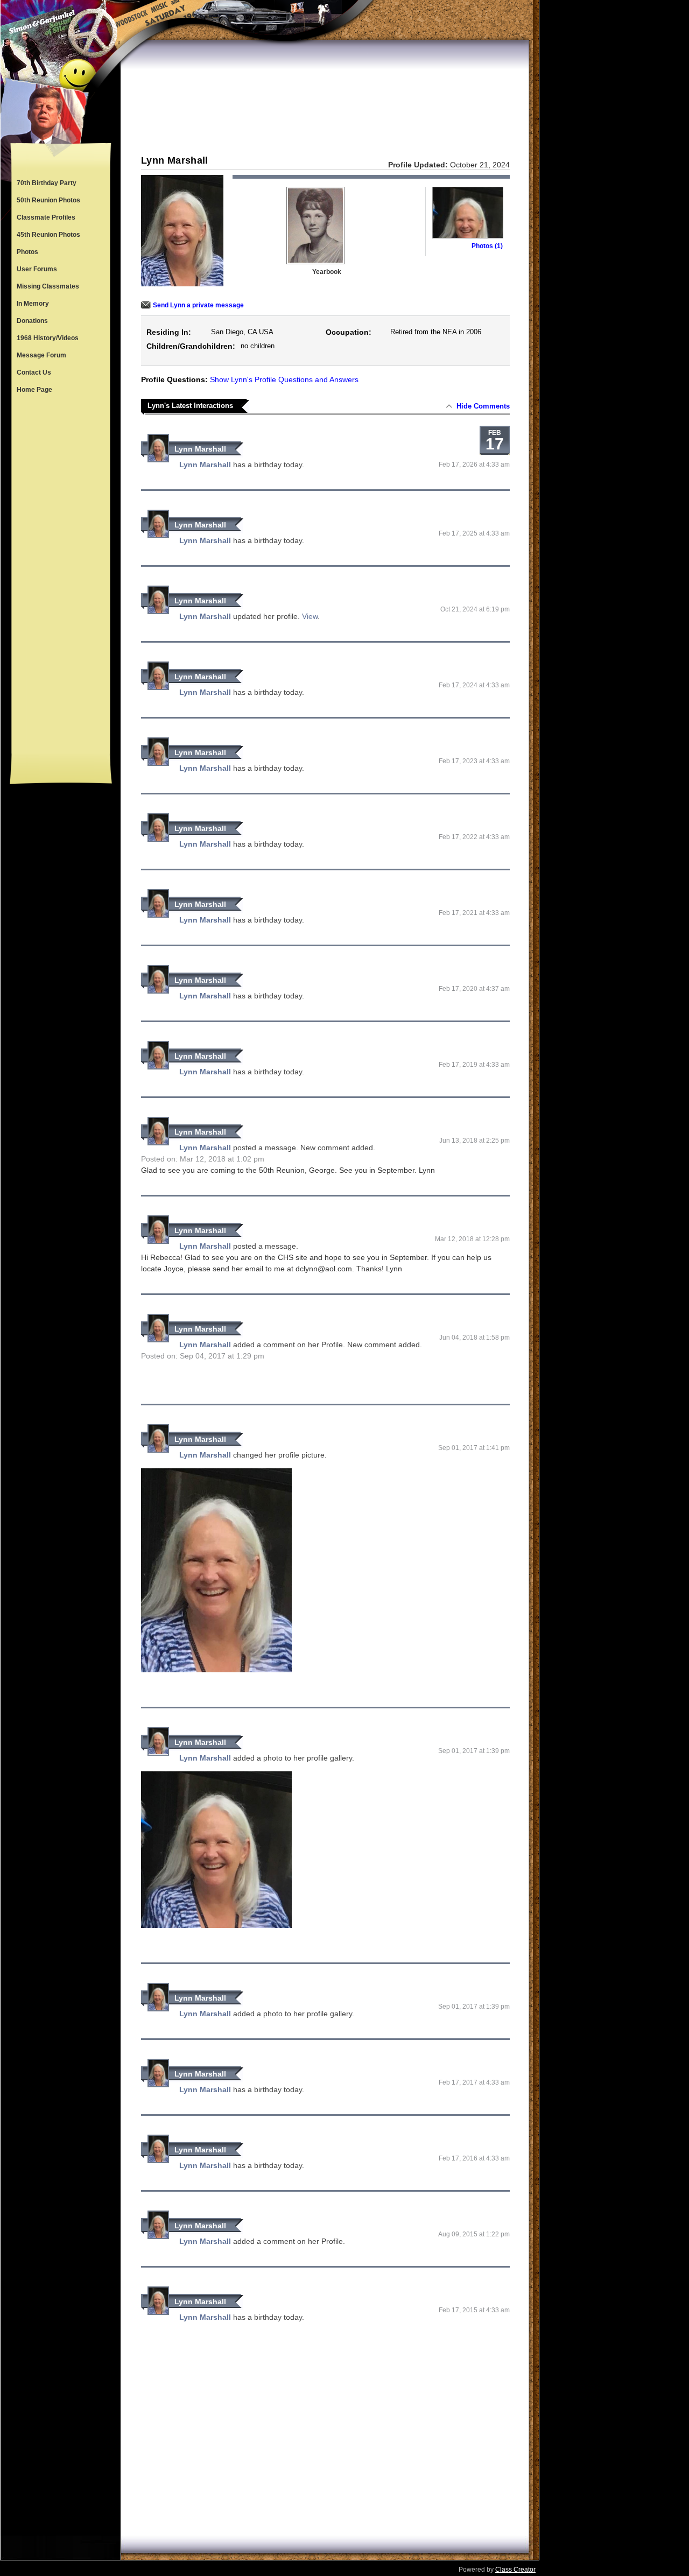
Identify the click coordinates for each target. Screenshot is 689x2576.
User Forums (37, 269)
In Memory (33, 304)
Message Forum (41, 355)
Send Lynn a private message (198, 305)
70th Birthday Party (47, 183)
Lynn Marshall (200, 449)
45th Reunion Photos (48, 235)
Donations (32, 321)
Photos (27, 252)
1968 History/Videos (48, 338)
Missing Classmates (48, 286)
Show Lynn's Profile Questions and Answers (284, 379)
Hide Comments (483, 406)
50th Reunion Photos (48, 200)
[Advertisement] (61, 576)
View (310, 616)
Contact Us (34, 372)
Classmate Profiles (46, 217)
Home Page (34, 390)
